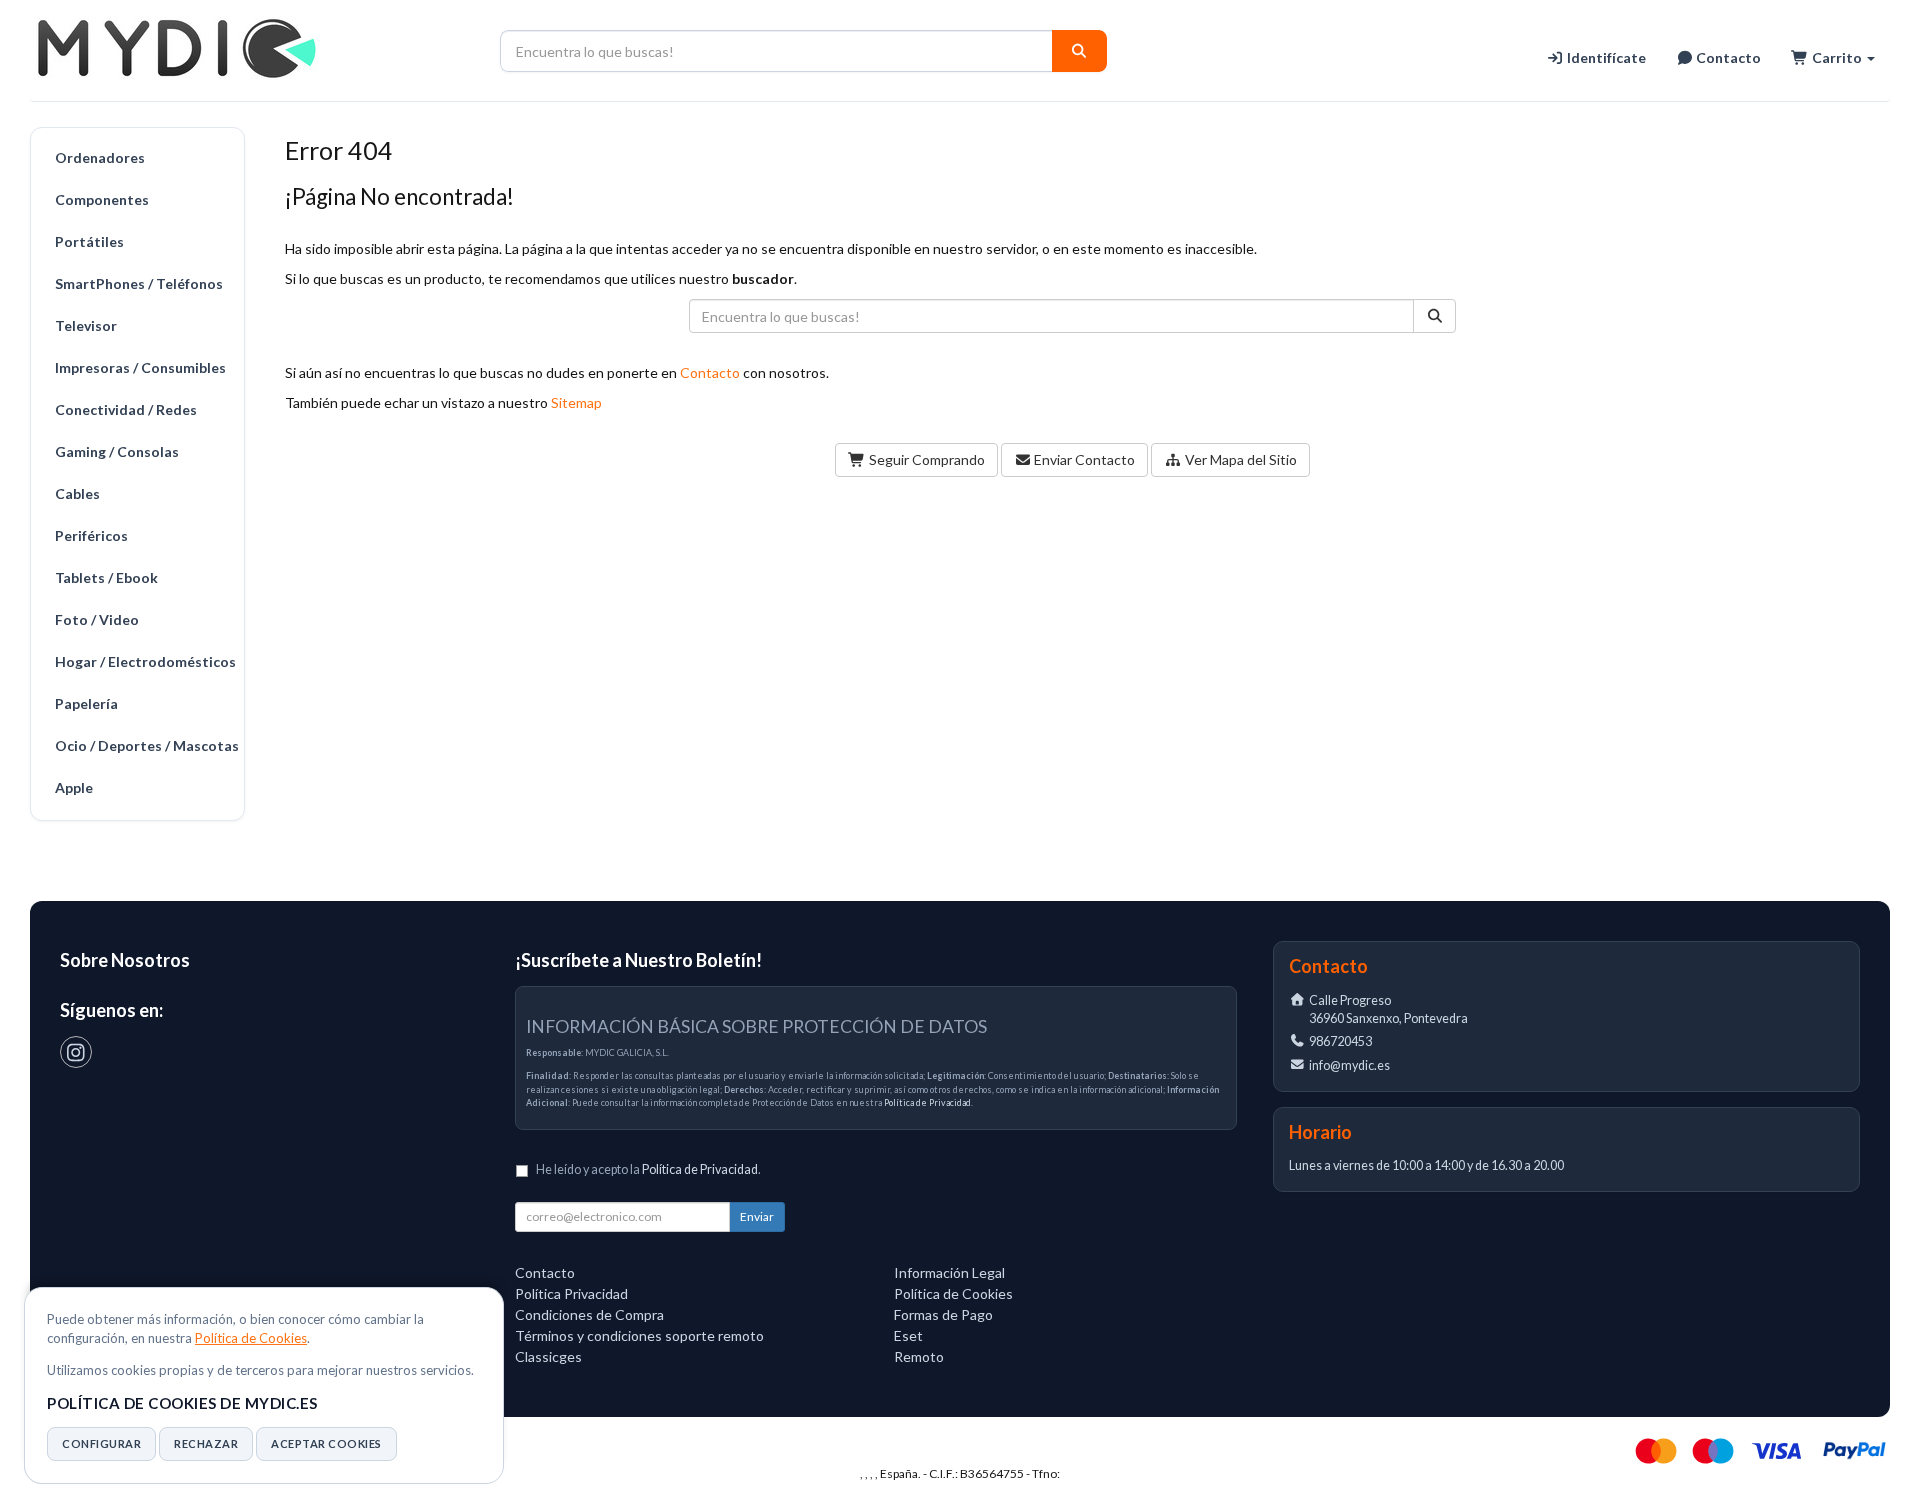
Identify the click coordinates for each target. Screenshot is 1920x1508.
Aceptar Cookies (326, 1443)
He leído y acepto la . (648, 1169)
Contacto (1727, 57)
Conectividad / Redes (126, 409)
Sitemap (576, 402)
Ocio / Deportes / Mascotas (144, 745)
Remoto (919, 1356)
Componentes (102, 199)
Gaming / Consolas (117, 451)
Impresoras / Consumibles (140, 367)
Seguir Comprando (925, 459)
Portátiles (89, 241)
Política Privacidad (571, 1293)
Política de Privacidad (927, 1102)
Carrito (1837, 57)
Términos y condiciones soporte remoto (639, 1335)
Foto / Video (97, 619)
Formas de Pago (943, 1314)
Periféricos (91, 535)
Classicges (548, 1356)
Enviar (757, 1216)
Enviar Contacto (1083, 459)
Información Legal (949, 1272)
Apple (74, 787)
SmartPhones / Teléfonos (139, 283)
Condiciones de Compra (589, 1314)
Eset (908, 1335)
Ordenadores (100, 157)
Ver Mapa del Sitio (1239, 459)
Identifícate (1605, 57)
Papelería (86, 703)
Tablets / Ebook (106, 577)
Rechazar (206, 1443)
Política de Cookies (251, 1338)
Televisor (86, 325)
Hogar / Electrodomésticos (144, 661)
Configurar (101, 1443)
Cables (77, 493)
